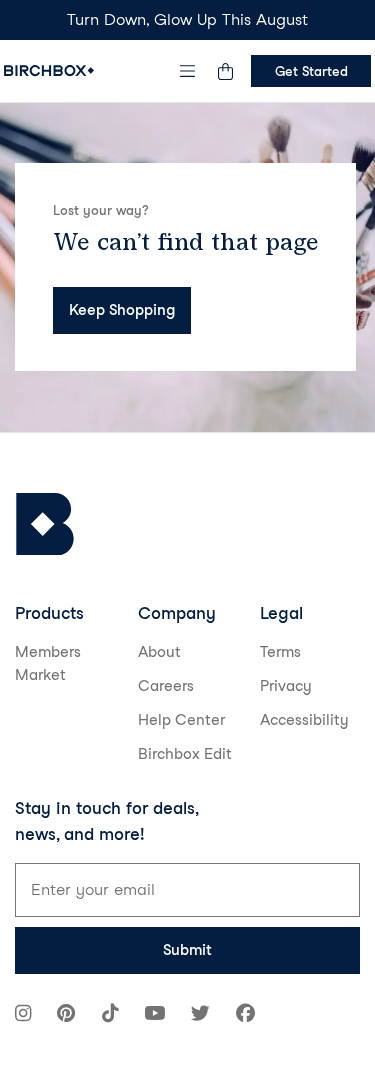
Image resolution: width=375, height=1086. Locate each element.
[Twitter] (200, 1015)
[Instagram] (23, 1015)
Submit (187, 950)
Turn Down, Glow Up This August (187, 19)
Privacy (286, 686)
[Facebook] (245, 1015)
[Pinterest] (66, 1015)
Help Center (181, 720)
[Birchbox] (45, 524)
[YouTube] (154, 1015)
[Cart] (225, 71)
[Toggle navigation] (188, 71)
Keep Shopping (122, 310)
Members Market (48, 663)
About (159, 652)
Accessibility (304, 720)
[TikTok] (110, 1015)
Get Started (311, 71)
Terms (280, 652)
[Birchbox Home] (49, 70)
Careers (166, 686)
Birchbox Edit (185, 754)
